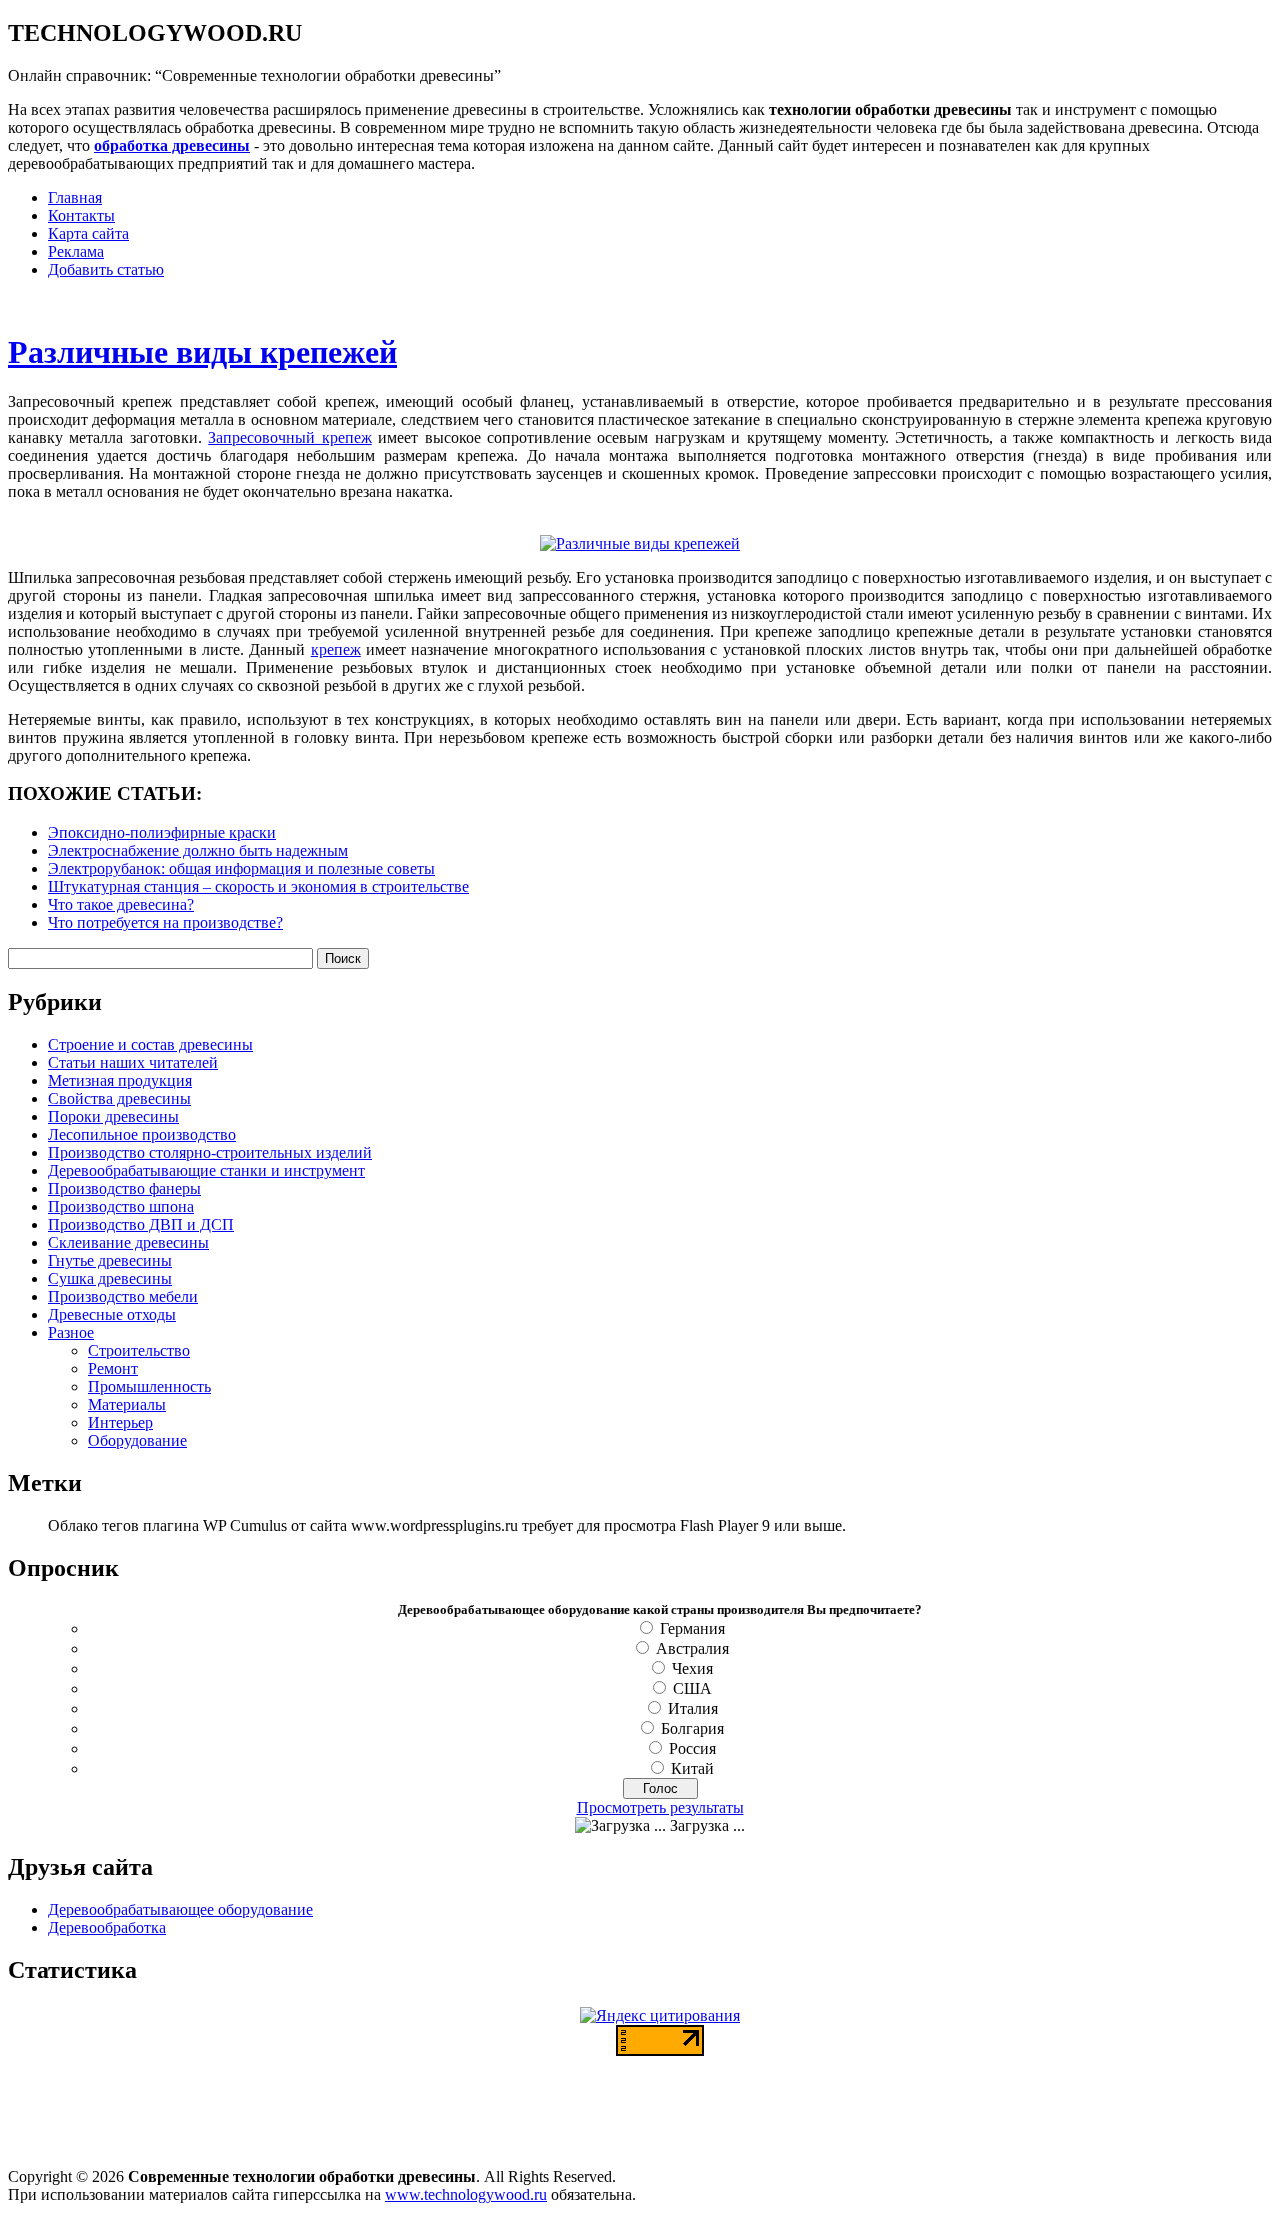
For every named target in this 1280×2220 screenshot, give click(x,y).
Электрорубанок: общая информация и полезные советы (241, 868)
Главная (75, 197)
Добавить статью (106, 269)
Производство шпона (121, 1206)
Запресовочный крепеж (289, 437)
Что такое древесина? (121, 904)
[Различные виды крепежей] (640, 543)
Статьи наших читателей (133, 1062)
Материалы (127, 1404)
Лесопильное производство (142, 1134)
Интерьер (120, 1422)
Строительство (139, 1350)
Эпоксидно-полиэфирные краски (162, 832)
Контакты (81, 215)
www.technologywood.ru (466, 2194)
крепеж (336, 649)
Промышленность (149, 1386)
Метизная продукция (120, 1080)
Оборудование (137, 1440)
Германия (692, 1628)
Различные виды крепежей (202, 352)
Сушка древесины (110, 1278)
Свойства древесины (119, 1098)
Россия (692, 1748)
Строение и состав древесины (150, 1044)
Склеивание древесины (128, 1242)
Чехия (692, 1668)
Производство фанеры (124, 1188)
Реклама (76, 251)
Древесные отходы (112, 1314)
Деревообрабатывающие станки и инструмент (206, 1170)
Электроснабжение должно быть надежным (198, 850)
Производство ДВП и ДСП (141, 1224)
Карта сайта (88, 233)
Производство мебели (123, 1296)
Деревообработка (107, 1927)
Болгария (692, 1728)
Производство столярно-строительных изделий (210, 1152)
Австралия (692, 1648)
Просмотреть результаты (660, 1807)
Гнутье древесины (110, 1260)
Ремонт (113, 1368)
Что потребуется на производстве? (165, 922)
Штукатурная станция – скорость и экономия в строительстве (258, 886)
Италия (693, 1708)
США (692, 1688)
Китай (692, 1768)
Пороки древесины (113, 1116)
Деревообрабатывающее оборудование (180, 1909)
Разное (71, 1332)
